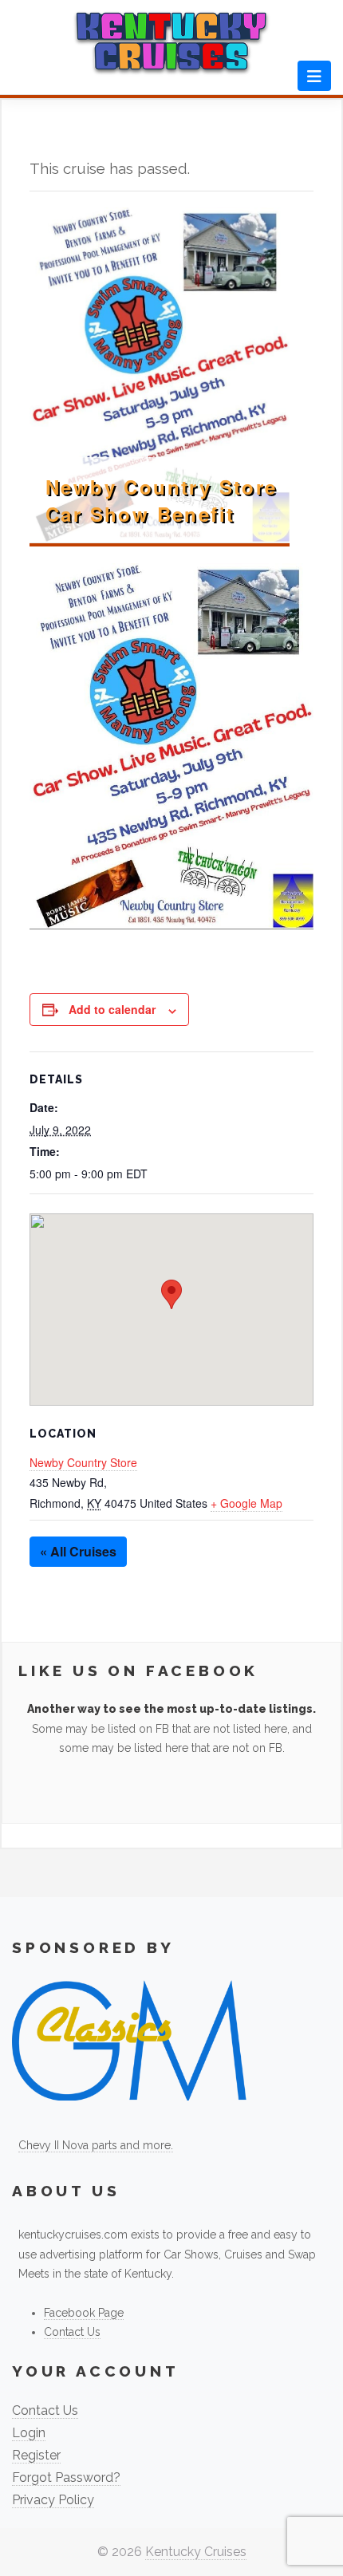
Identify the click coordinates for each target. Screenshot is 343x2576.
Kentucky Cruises (196, 2552)
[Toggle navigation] (314, 76)
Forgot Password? (66, 2477)
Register (36, 2455)
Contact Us (72, 2332)
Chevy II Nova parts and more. (96, 2145)
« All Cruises (78, 1551)
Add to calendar (112, 1009)
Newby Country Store (83, 1462)
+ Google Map (246, 1503)
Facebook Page (84, 2313)
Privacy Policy (53, 2500)
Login (29, 2433)
